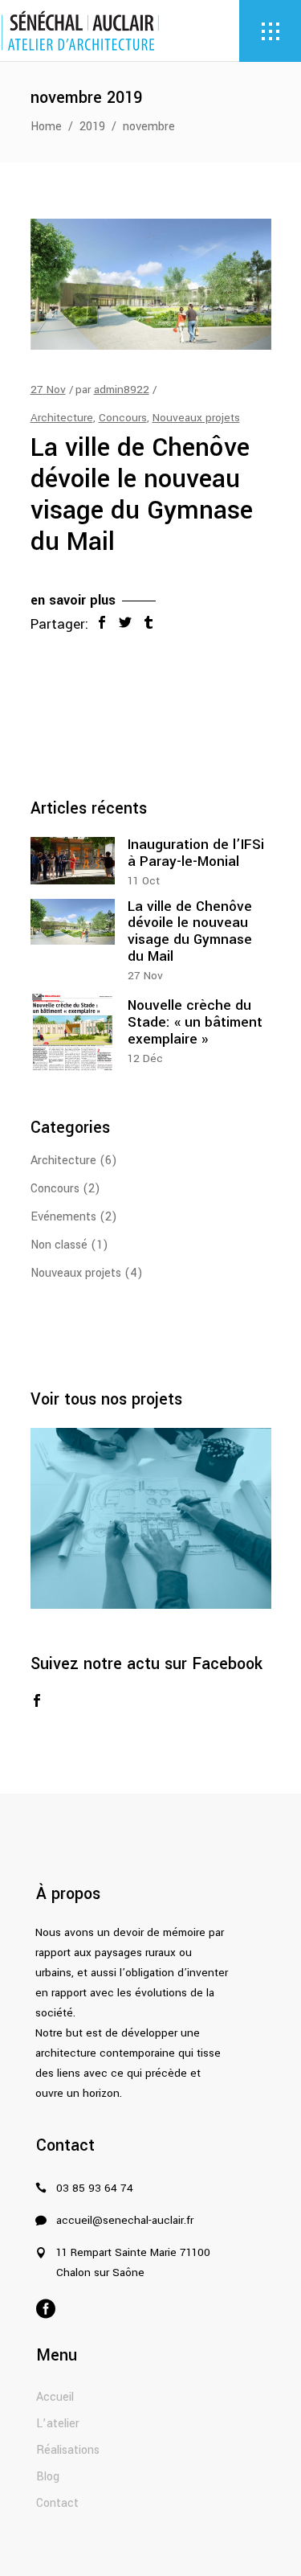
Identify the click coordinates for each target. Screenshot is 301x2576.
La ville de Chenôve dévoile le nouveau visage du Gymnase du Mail (142, 495)
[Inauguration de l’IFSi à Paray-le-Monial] (73, 861)
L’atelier (58, 2424)
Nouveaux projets (196, 418)
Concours (123, 418)
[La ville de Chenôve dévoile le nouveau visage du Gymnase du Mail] (151, 284)
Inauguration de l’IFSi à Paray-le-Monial (196, 853)
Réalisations (68, 2450)
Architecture (62, 418)
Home (46, 127)
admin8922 (122, 390)
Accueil (55, 2397)
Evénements (63, 1217)
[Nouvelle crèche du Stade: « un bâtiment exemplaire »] (73, 1033)
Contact (57, 2503)
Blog (48, 2477)
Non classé (59, 1245)
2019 (92, 127)
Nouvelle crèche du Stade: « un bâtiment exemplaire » (195, 1022)
